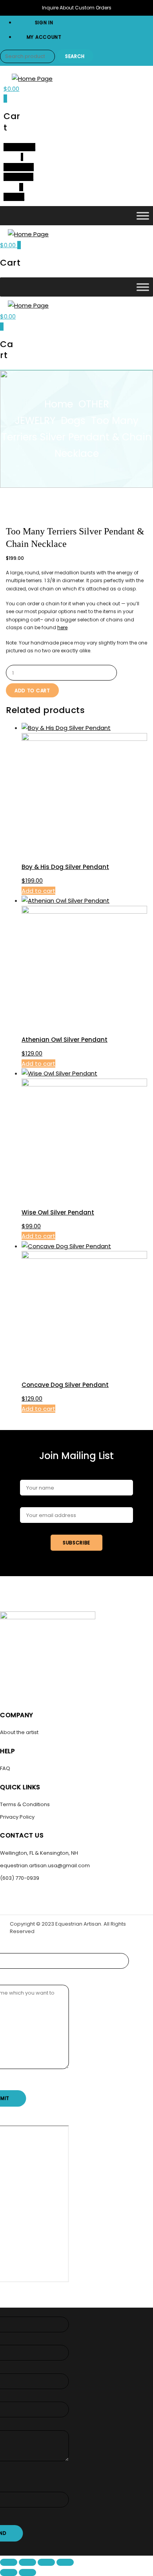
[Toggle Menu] (143, 216)
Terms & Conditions (25, 1804)
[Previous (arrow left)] (9, 2572)
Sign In (44, 23)
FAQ (5, 1768)
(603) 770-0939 (20, 1878)
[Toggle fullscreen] (27, 2562)
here (62, 627)
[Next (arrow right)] (27, 2572)
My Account (44, 37)
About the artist (19, 1732)
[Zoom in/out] (9, 2562)
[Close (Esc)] (65, 2562)
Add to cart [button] (38, 891)
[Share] (46, 2562)
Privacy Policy (17, 1817)
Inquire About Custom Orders (77, 8)
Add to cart (32, 691)
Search (75, 56)
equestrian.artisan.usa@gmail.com (45, 1865)
